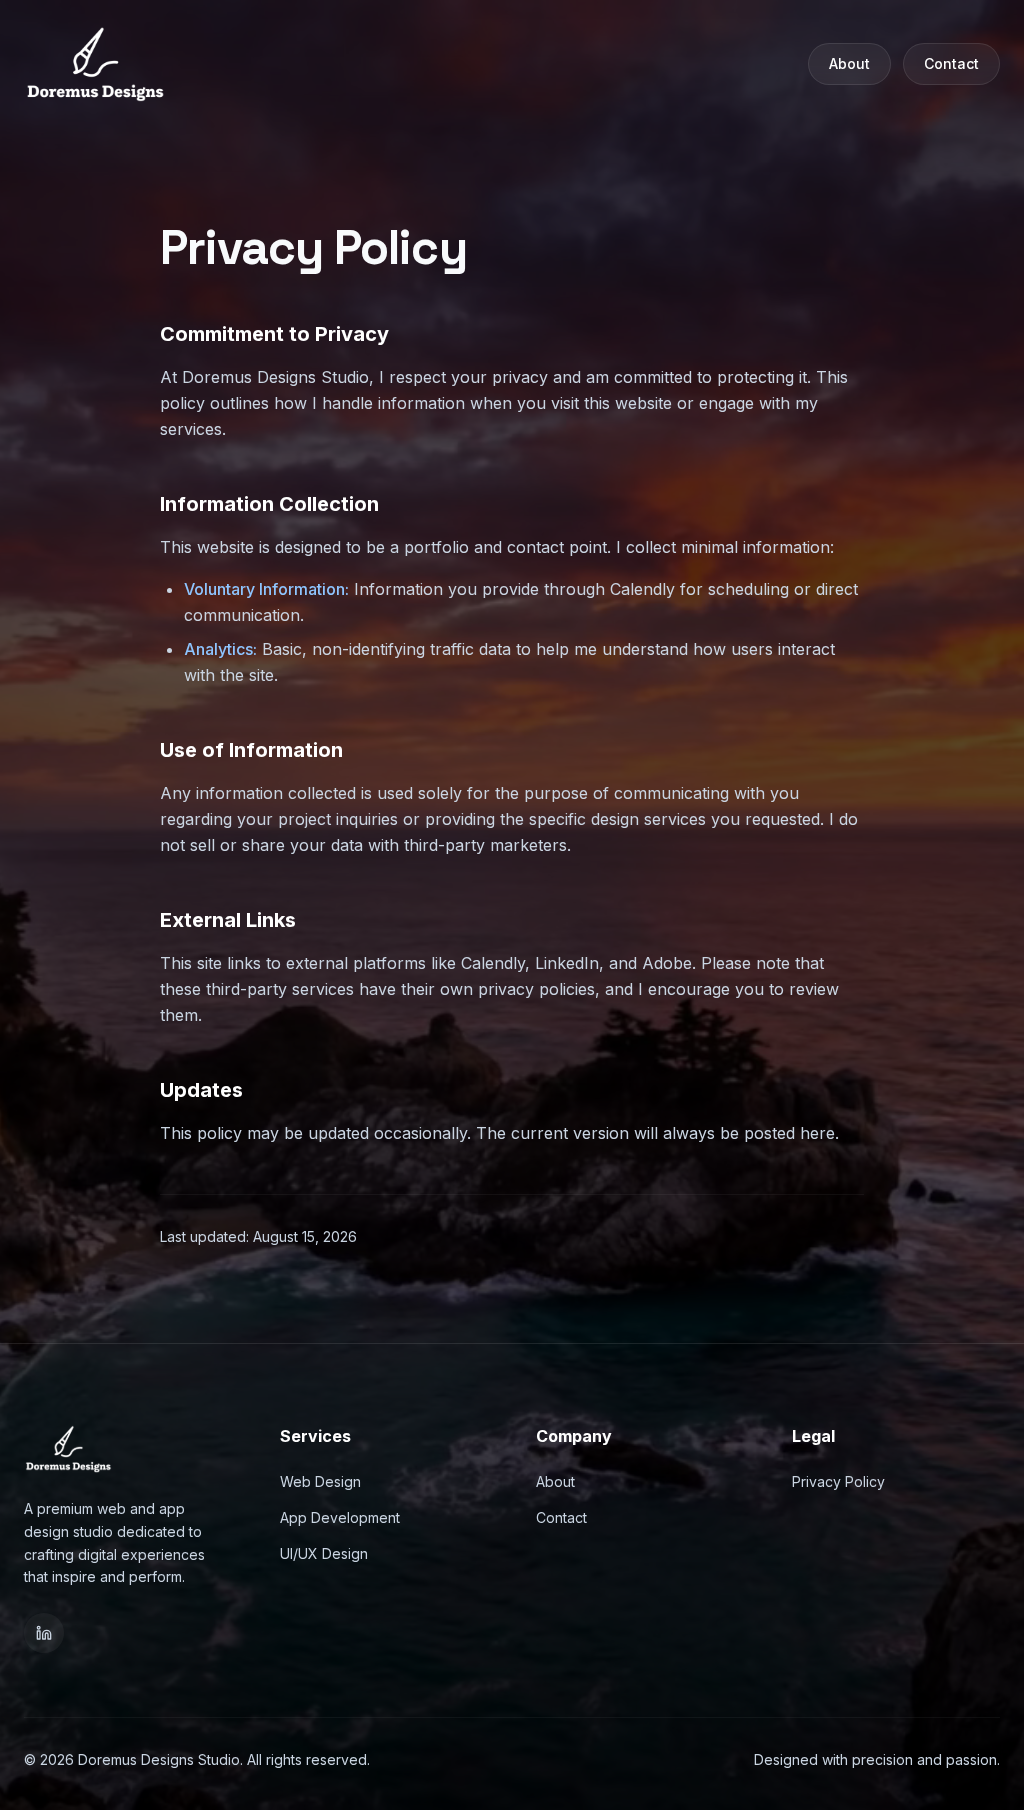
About (849, 63)
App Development (340, 1517)
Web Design (320, 1481)
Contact (951, 63)
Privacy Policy (838, 1481)
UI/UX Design (324, 1553)
